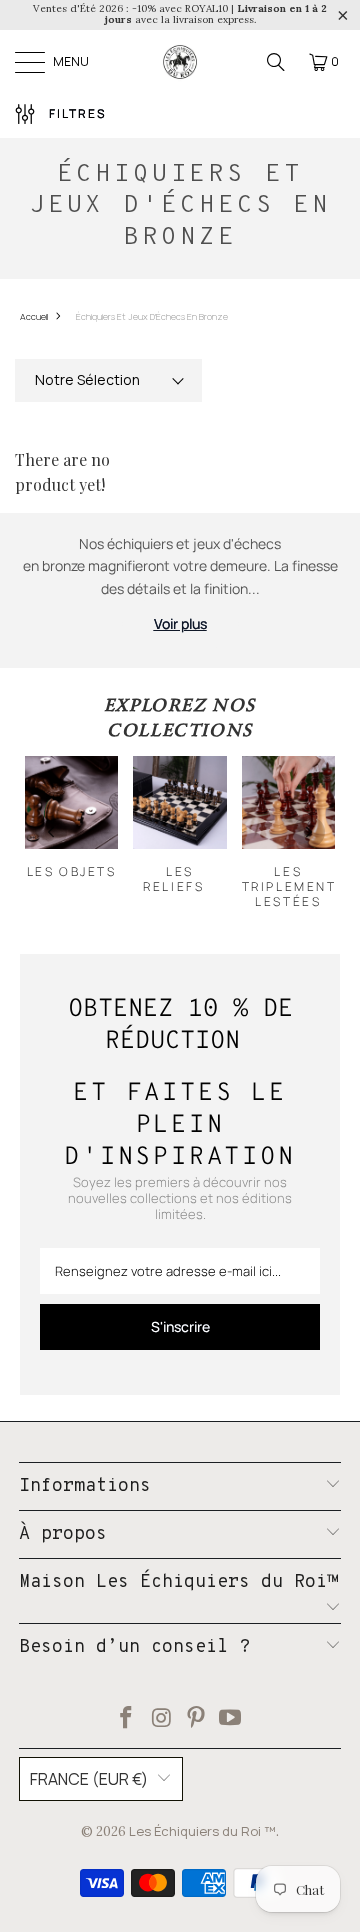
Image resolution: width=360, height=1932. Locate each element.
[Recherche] (276, 62)
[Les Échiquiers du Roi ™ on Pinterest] (197, 1719)
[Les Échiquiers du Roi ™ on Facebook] (127, 1719)
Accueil (34, 316)
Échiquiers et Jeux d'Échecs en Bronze (152, 316)
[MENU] (28, 62)
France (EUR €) (89, 1779)
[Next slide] (309, 832)
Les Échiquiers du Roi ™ (202, 1831)
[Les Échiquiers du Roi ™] (180, 62)
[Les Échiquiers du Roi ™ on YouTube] (231, 1719)
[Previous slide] (51, 832)
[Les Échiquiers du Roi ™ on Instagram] (162, 1719)
